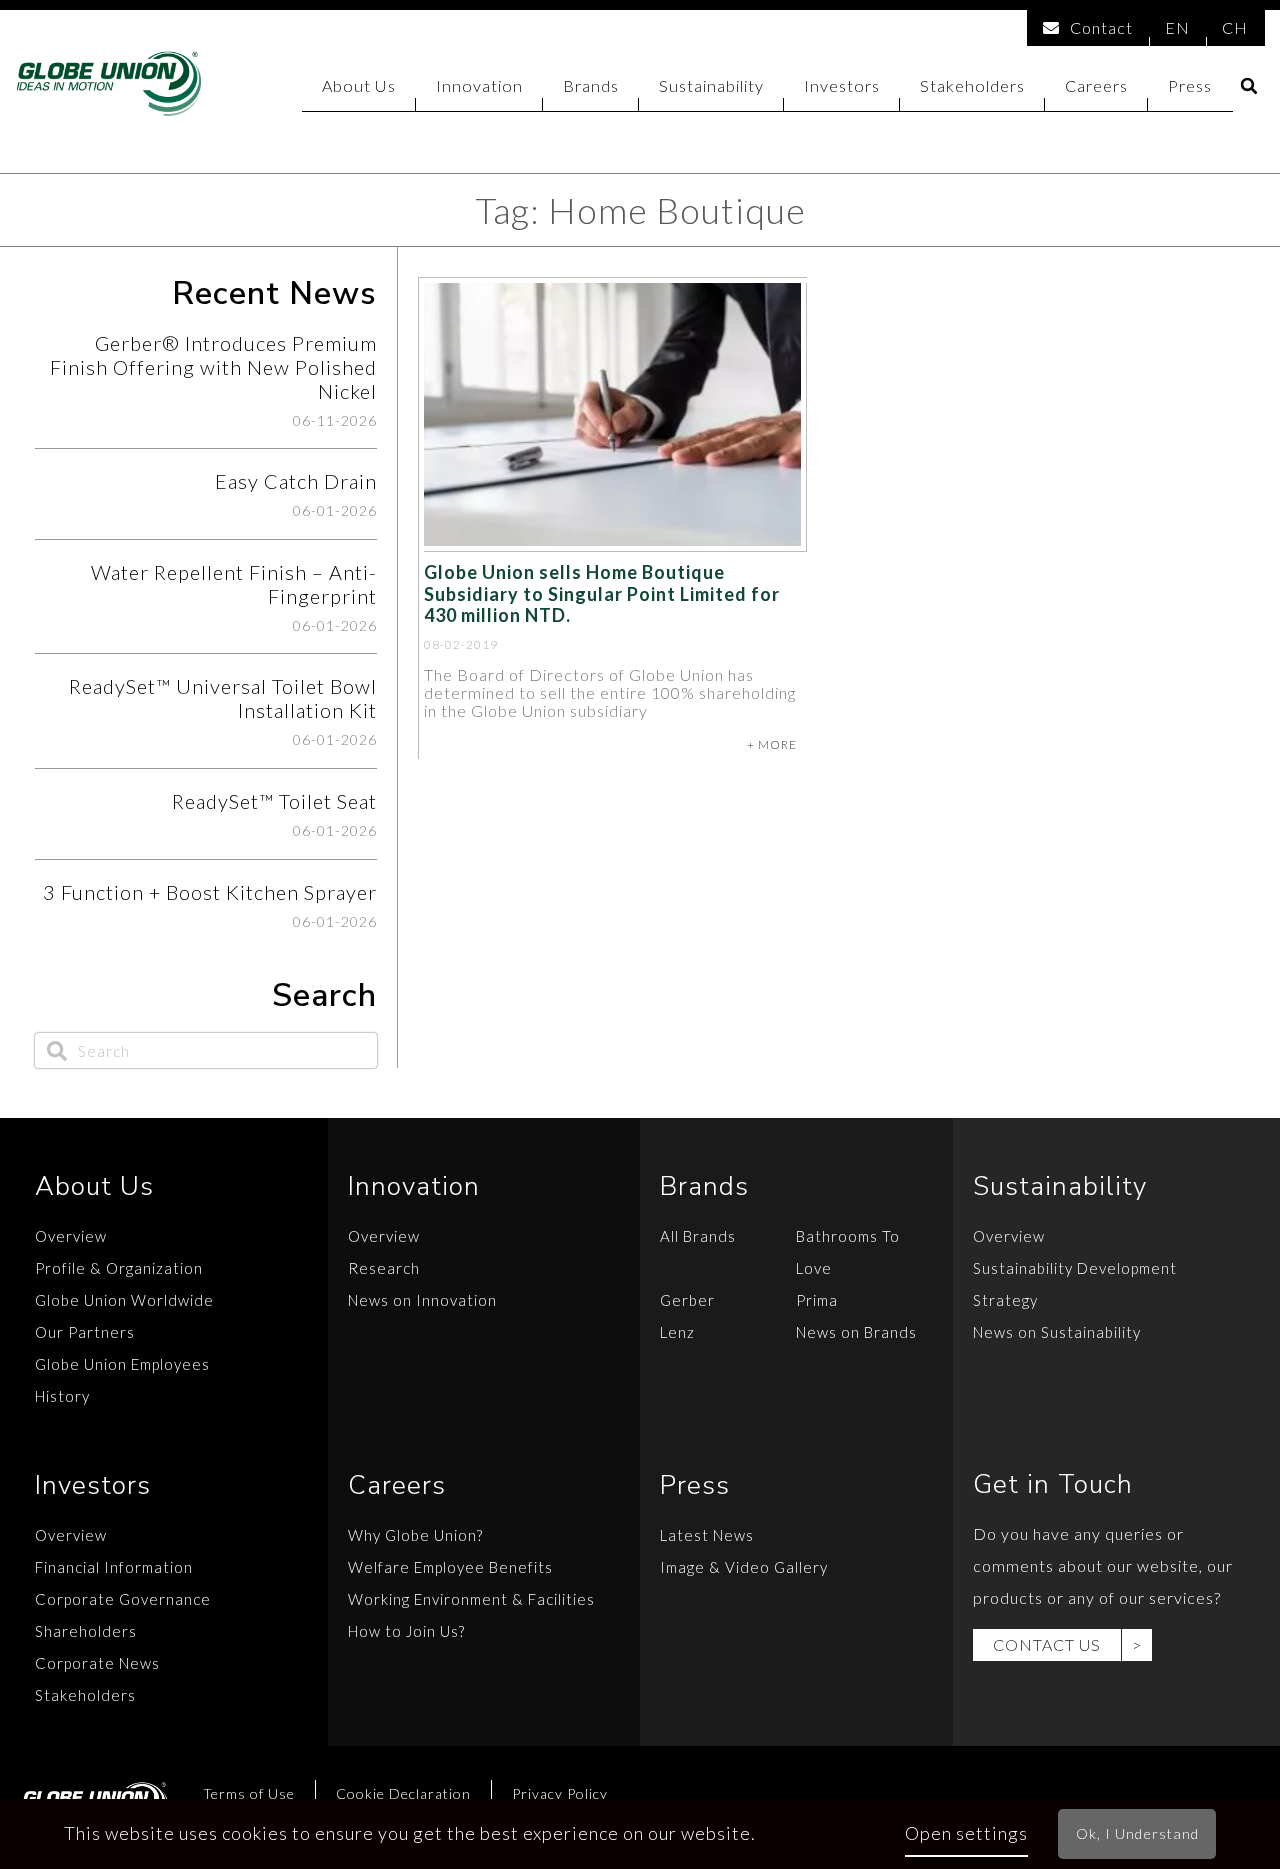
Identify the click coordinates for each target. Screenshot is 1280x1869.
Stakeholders (972, 85)
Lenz (677, 1332)
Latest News (707, 1535)
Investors (842, 85)
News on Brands (856, 1332)
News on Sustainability (1057, 1332)
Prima (817, 1300)
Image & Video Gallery (744, 1567)
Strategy (1005, 1300)
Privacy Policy (560, 1793)
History (62, 1396)
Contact (1101, 27)
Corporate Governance (123, 1599)
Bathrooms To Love (848, 1252)
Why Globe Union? (415, 1535)
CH (1235, 27)
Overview (71, 1236)
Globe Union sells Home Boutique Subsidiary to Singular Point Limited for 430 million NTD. (602, 593)
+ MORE (772, 744)
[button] (1249, 86)
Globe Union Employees (122, 1364)
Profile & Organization (119, 1268)
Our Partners (85, 1332)
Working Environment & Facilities (471, 1599)
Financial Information (114, 1567)
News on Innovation (422, 1300)
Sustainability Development (1075, 1268)
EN (1177, 27)
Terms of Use (249, 1793)
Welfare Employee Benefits (450, 1567)
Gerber (687, 1300)
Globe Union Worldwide (124, 1300)
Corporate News (97, 1663)
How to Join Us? (406, 1631)
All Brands (698, 1236)
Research (384, 1268)
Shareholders (86, 1631)
